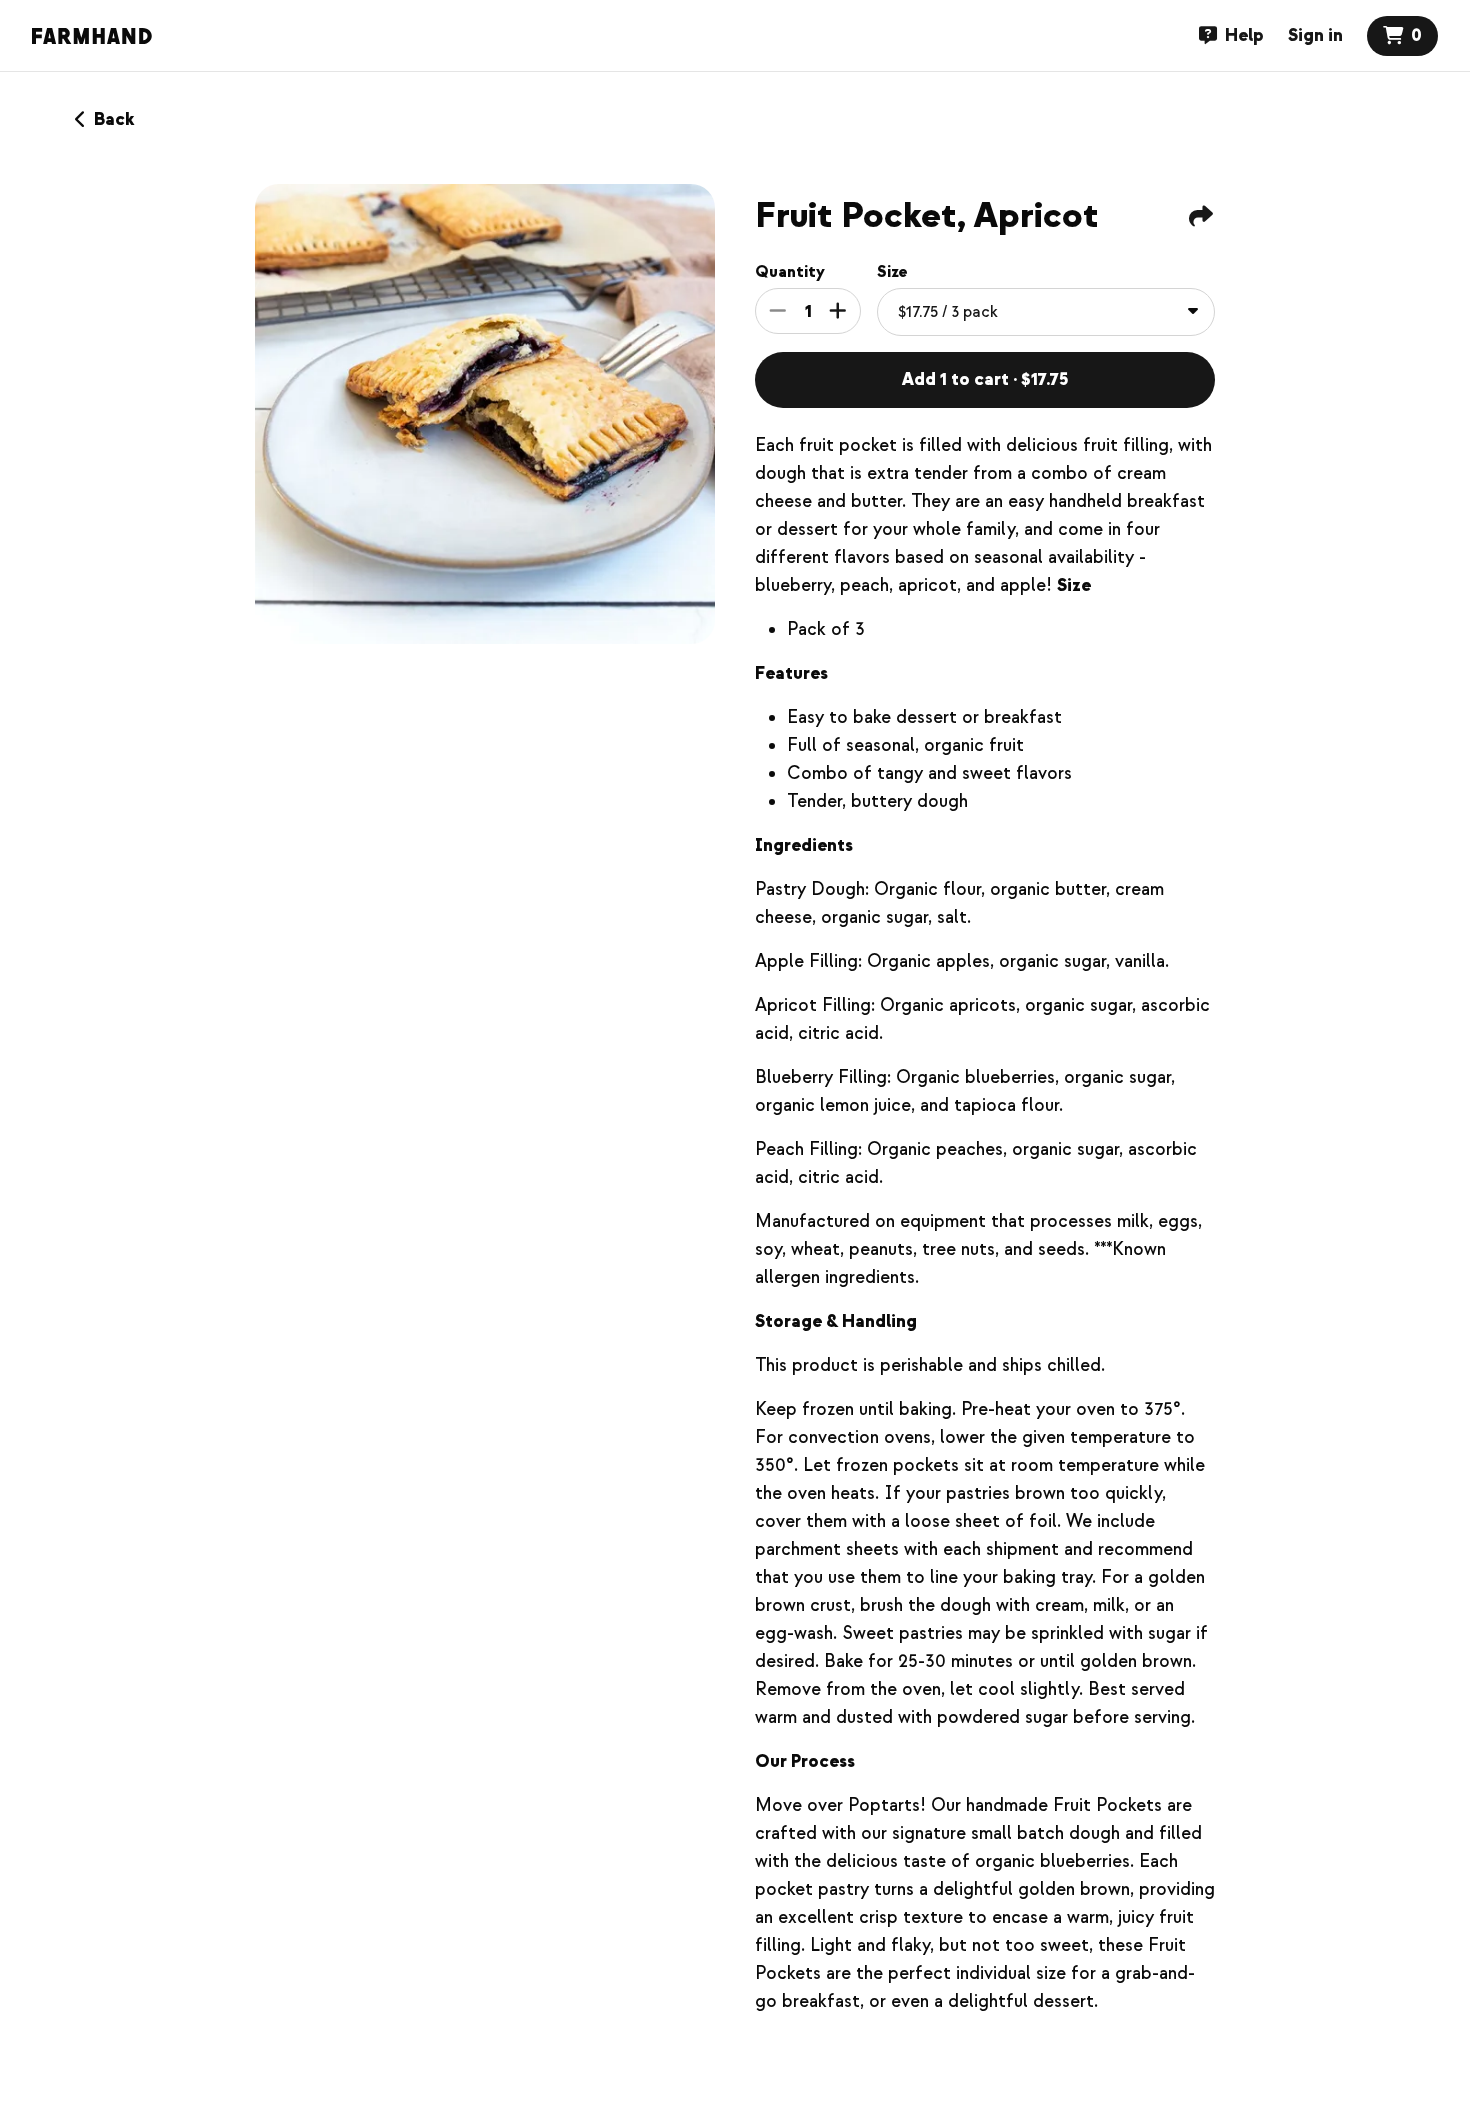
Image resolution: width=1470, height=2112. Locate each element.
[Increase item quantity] (838, 311)
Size (892, 272)
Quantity (790, 272)
